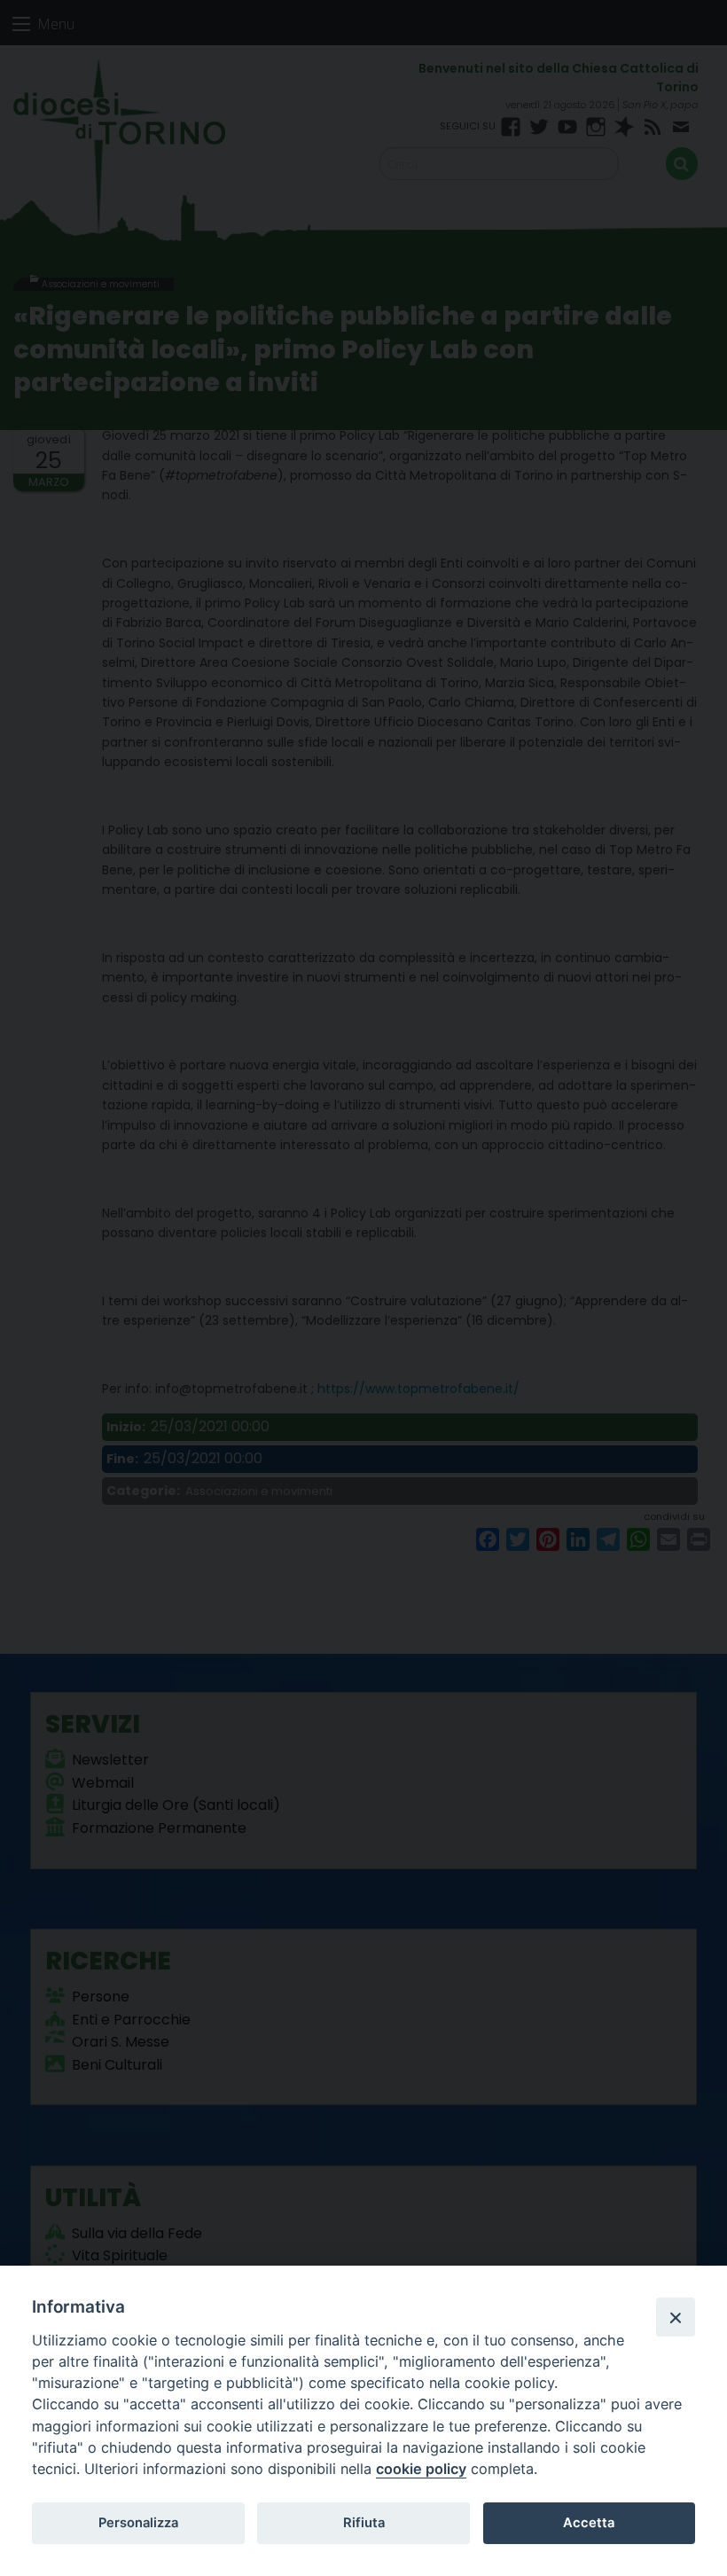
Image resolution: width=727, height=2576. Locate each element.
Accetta (589, 2523)
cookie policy (421, 2469)
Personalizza (138, 2523)
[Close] (676, 2317)
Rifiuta (364, 2523)
